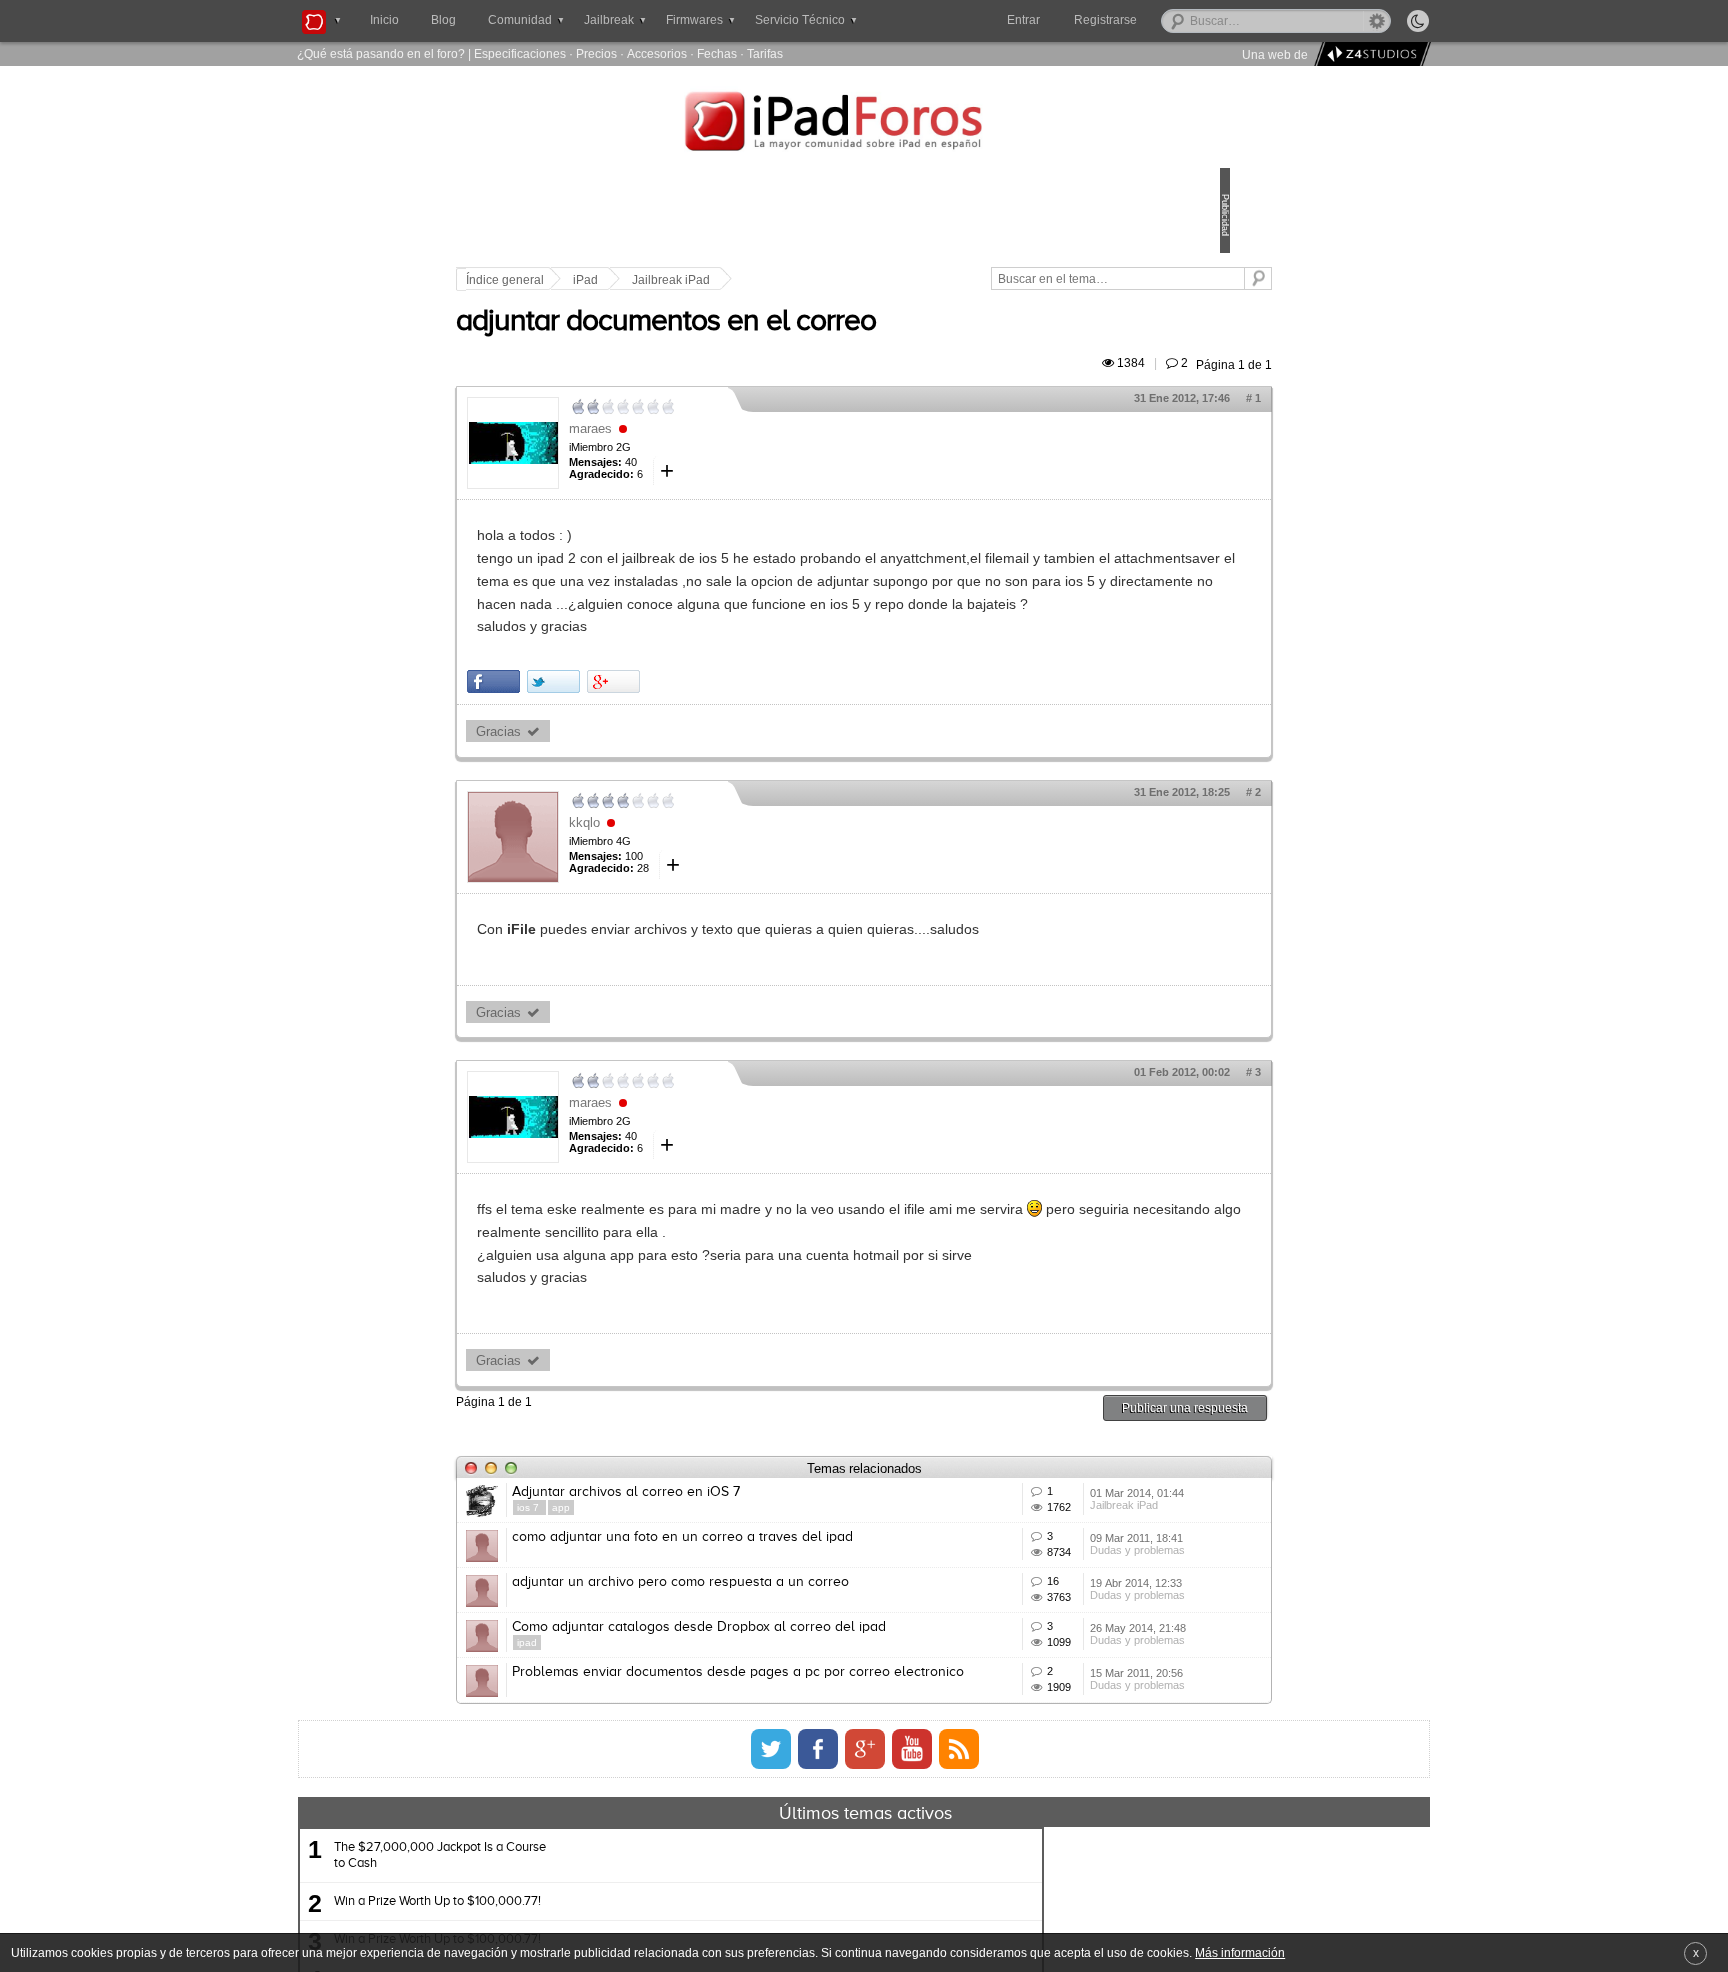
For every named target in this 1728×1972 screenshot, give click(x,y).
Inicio (384, 20)
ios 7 (668, 1598)
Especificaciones (520, 53)
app (700, 1598)
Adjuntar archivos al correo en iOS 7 (765, 1583)
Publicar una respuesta (1046, 1498)
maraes (729, 451)
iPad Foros (864, 124)
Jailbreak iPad (810, 280)
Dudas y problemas (1042, 1702)
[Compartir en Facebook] (632, 750)
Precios (596, 53)
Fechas (717, 53)
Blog (443, 20)
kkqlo (723, 890)
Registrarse (1169, 20)
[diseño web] (1369, 54)
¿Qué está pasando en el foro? (381, 53)
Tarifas (765, 53)
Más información (1240, 1952)
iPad (724, 280)
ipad (666, 1835)
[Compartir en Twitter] (692, 750)
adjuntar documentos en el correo (805, 345)
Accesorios (657, 53)
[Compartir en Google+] (752, 750)
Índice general (644, 280)
